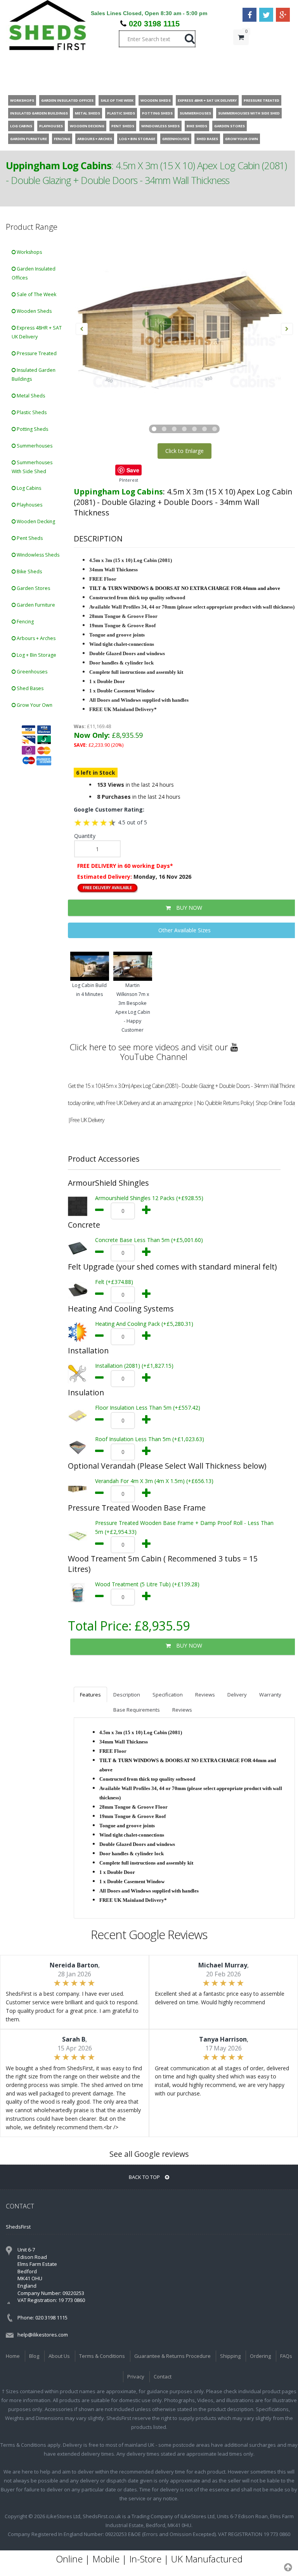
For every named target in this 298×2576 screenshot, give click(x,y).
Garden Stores (33, 588)
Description (127, 1695)
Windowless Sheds (37, 555)
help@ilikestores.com (43, 2335)
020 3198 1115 (154, 24)
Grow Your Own (34, 705)
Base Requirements (137, 1710)
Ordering (260, 2356)
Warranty (270, 1695)
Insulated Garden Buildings (34, 375)
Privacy (136, 2377)
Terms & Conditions (102, 2356)
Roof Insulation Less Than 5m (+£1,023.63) (150, 1439)
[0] (241, 53)
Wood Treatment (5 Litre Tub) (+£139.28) (147, 1584)
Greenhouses (31, 672)
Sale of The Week (36, 294)
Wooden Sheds (34, 311)
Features (90, 1695)
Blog (34, 2356)
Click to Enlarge (185, 451)
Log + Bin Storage (36, 655)
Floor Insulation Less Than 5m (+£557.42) (148, 1408)
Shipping (230, 2356)
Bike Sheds (29, 572)
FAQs (286, 2356)
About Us (59, 2356)
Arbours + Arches (36, 638)
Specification (168, 1695)
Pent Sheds (29, 538)
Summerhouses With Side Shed (32, 467)
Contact (163, 2377)
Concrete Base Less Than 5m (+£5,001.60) (149, 1240)
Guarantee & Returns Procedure (172, 2356)
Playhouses (29, 505)
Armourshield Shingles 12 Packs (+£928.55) (149, 1198)
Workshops (29, 252)
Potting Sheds (32, 429)
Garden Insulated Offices (34, 273)
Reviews (205, 1695)
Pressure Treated (36, 353)
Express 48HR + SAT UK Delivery (37, 332)
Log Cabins (28, 488)
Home (13, 2356)
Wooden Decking (35, 521)
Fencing (25, 622)
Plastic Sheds (31, 412)
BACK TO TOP (145, 2177)
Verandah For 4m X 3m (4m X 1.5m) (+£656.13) (154, 1481)
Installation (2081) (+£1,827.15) (134, 1366)
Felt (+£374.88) (114, 1282)
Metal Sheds (30, 396)
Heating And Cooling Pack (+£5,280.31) (144, 1324)
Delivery (237, 1695)
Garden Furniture (35, 605)
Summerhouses (34, 446)
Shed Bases (29, 688)
